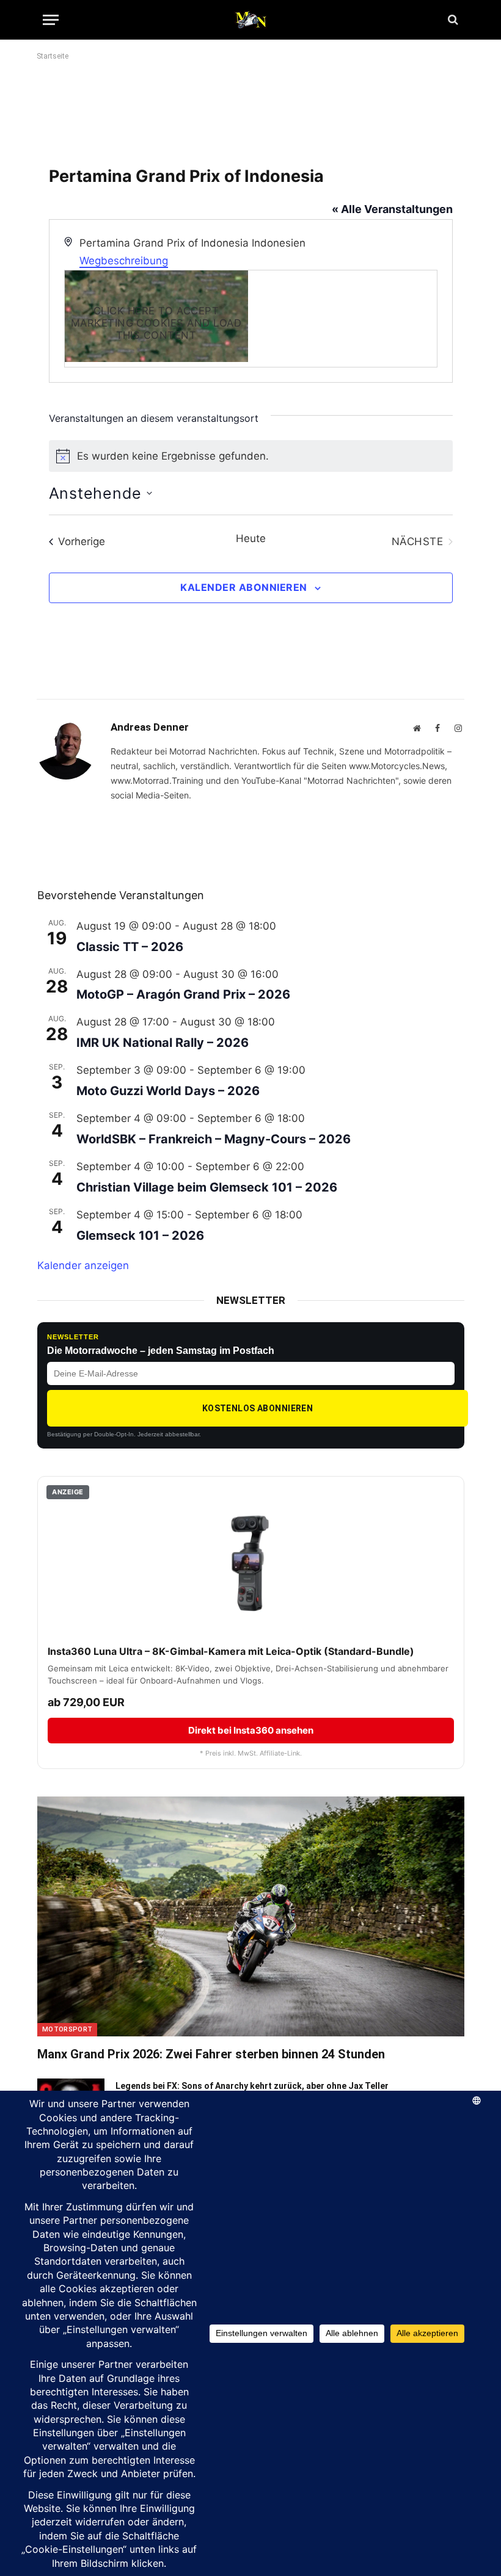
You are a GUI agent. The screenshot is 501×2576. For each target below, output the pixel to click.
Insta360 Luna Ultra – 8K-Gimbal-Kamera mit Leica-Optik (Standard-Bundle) (231, 1651)
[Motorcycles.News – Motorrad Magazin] (250, 20)
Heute (251, 538)
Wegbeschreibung (124, 261)
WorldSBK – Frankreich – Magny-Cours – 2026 (214, 1139)
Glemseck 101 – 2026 (140, 1236)
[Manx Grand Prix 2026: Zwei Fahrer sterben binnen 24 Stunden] (251, 1916)
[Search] (452, 20)
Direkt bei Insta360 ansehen (251, 1730)
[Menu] (51, 20)
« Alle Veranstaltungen (392, 209)
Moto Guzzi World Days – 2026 (168, 1091)
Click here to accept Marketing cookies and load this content (156, 316)
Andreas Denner (150, 727)
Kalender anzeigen (83, 1265)
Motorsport (67, 2029)
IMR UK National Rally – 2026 (163, 1043)
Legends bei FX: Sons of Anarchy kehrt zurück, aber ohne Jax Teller (252, 2086)
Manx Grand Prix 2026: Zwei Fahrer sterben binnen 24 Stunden (211, 2054)
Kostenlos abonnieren (258, 1408)
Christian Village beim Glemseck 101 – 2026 (207, 1187)
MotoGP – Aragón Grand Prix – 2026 (183, 994)
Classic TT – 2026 (130, 947)
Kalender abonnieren (243, 587)
